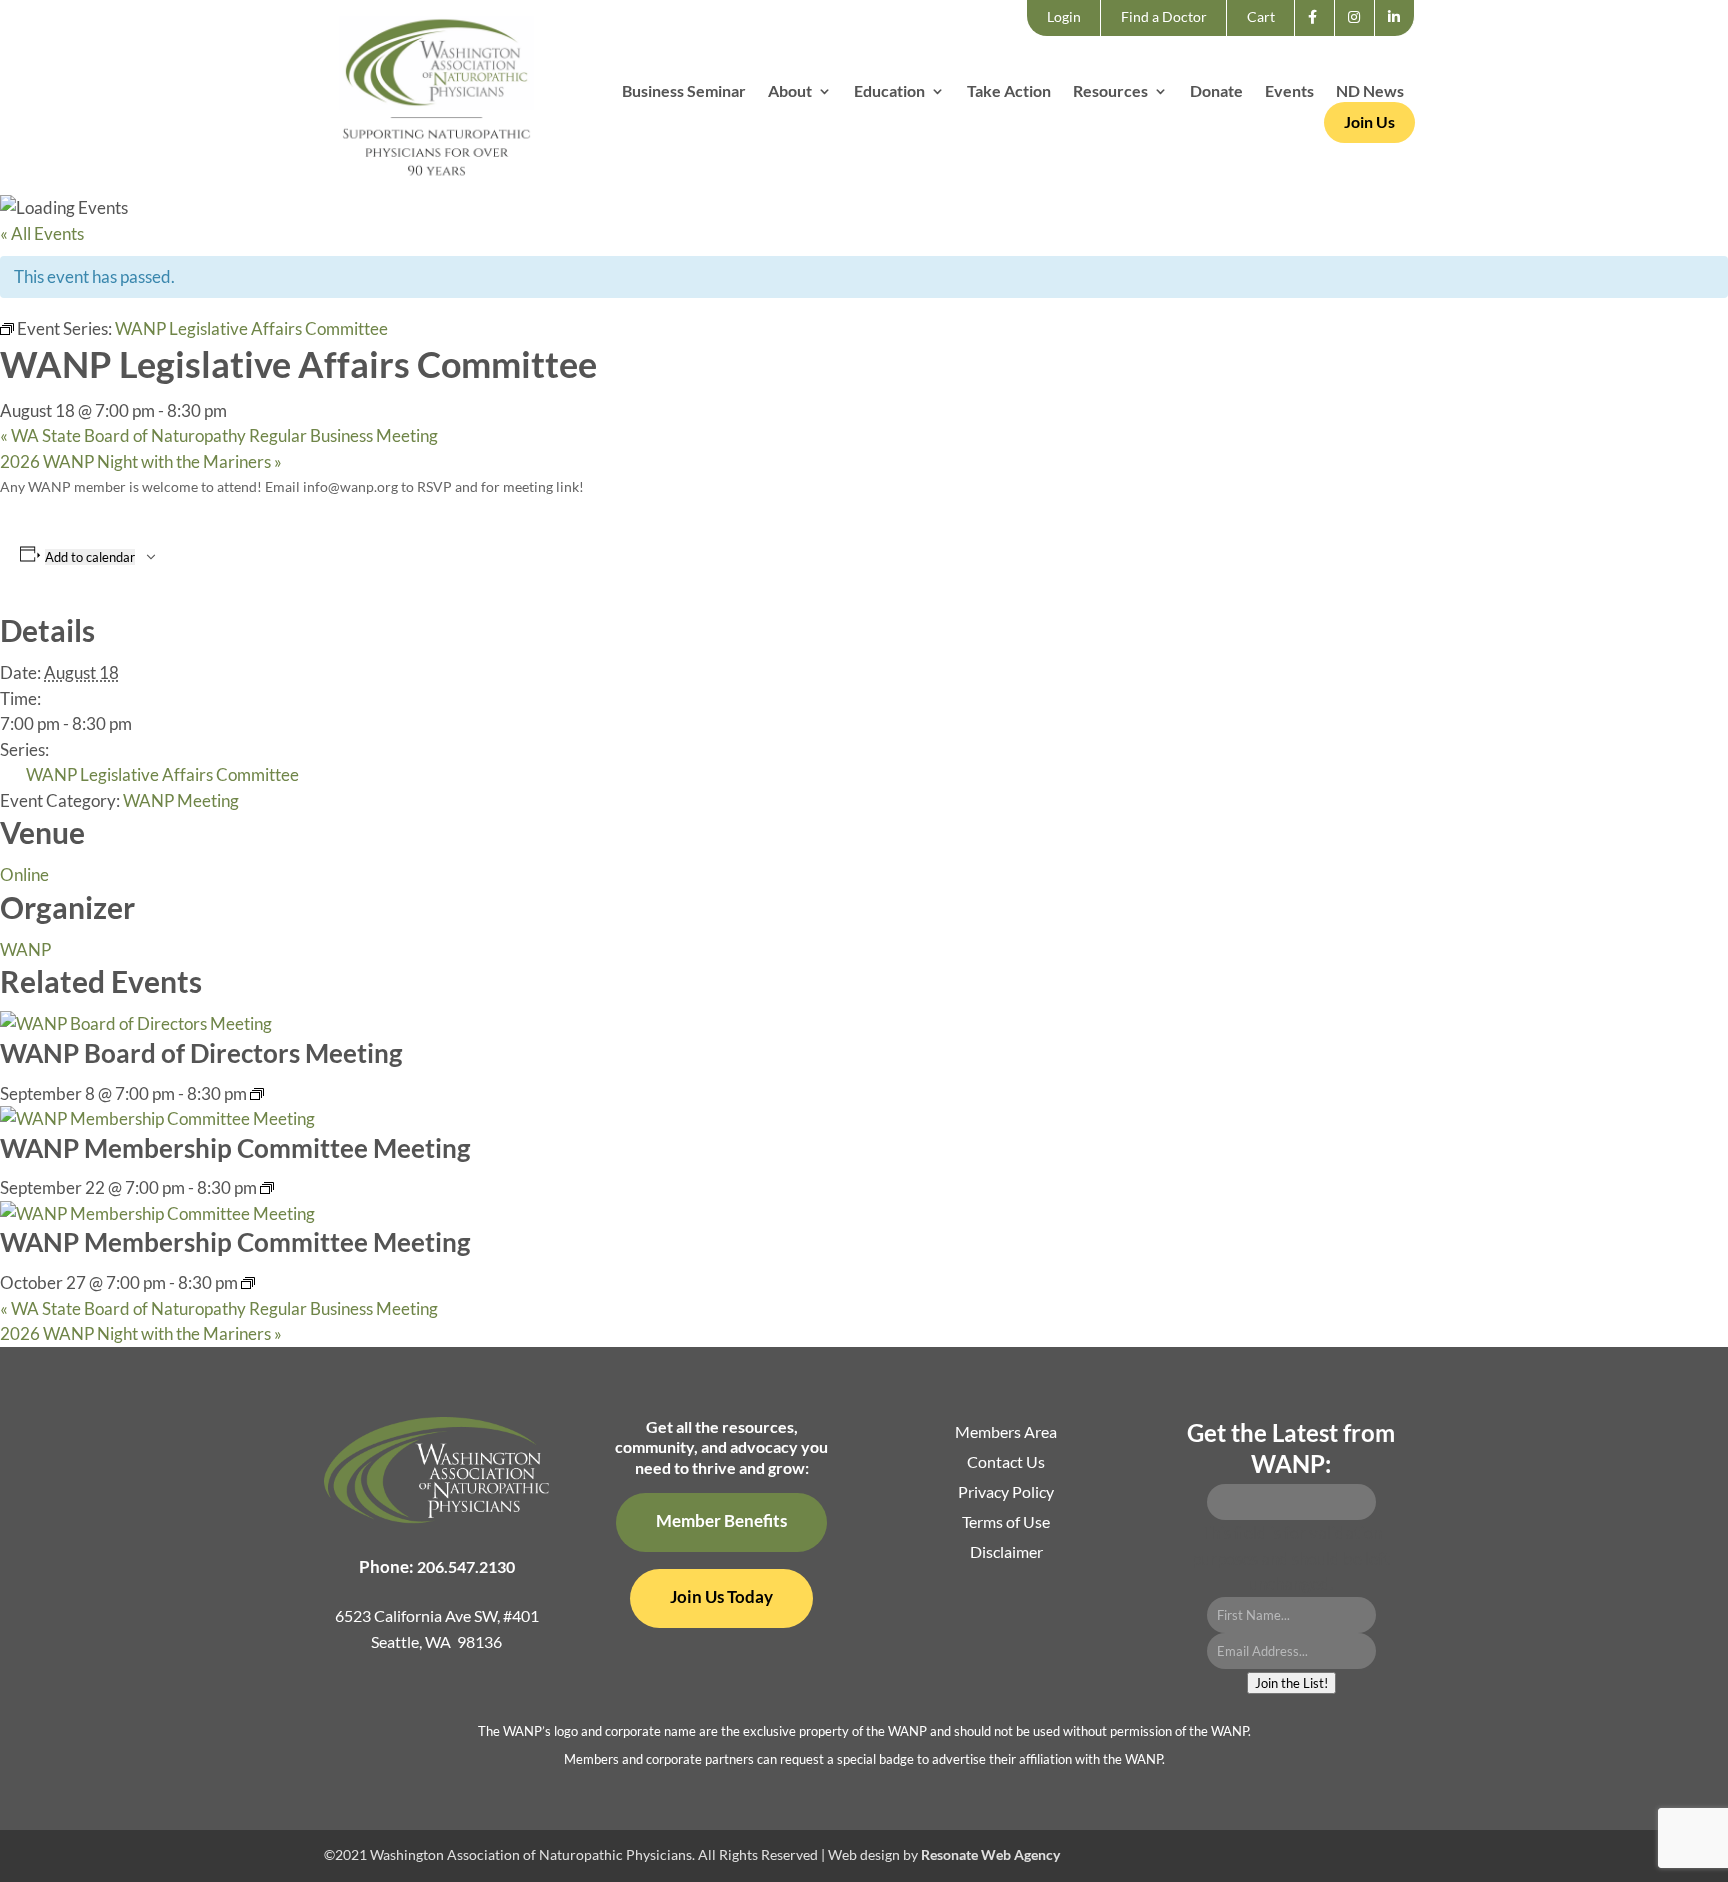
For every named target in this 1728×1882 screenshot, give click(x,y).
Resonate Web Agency (990, 1854)
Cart (1261, 16)
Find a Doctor (1164, 16)
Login (1064, 16)
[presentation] (136, 1023)
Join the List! (1291, 1683)
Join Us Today (721, 1596)
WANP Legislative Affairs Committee (162, 774)
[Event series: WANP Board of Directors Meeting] (257, 1093)
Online (24, 874)
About (790, 92)
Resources (1110, 92)
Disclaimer (1006, 1553)
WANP (25, 949)
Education (889, 92)
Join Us (1369, 121)
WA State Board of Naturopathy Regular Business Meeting (219, 435)
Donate (1216, 92)
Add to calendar (90, 557)
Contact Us (1006, 1463)
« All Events (42, 233)
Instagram (1360, 35)
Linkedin (1399, 35)
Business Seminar (684, 92)
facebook (1318, 35)
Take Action (1009, 92)
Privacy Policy (1006, 1493)
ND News (1370, 92)
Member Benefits (721, 1520)
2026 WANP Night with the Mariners (141, 461)
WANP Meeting (181, 800)
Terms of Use (1006, 1523)
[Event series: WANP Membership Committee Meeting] (267, 1187)
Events (1289, 92)
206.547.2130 (466, 1566)
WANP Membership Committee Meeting (235, 1148)
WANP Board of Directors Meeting (201, 1053)
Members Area (1006, 1433)
